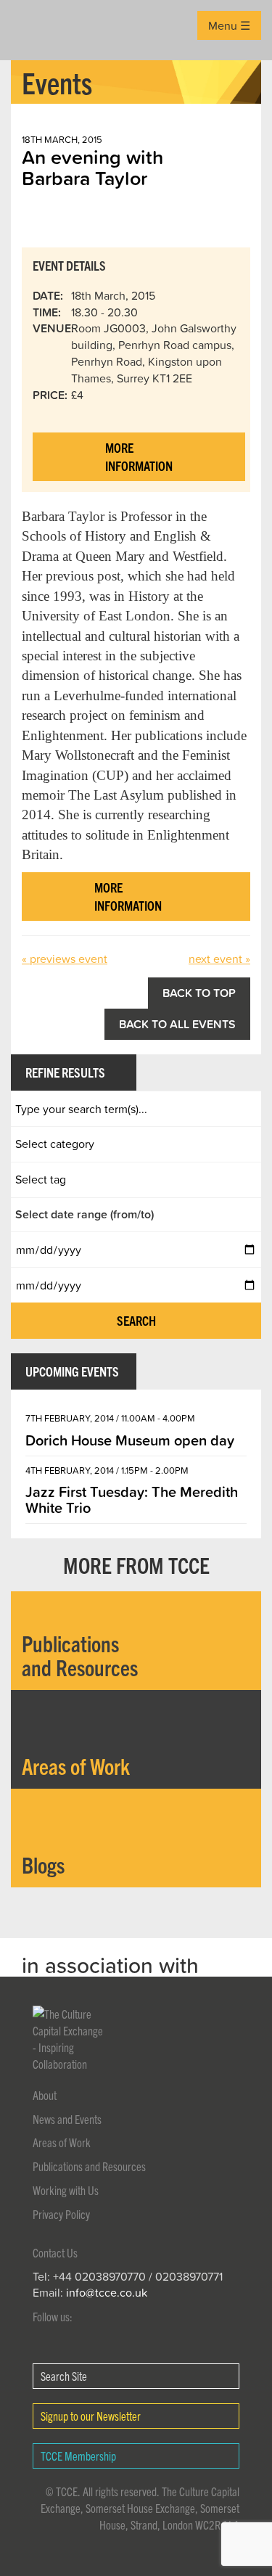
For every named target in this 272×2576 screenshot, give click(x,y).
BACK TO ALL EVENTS (177, 1024)
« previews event (65, 959)
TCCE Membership (78, 2456)
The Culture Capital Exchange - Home (34, 30)
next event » (219, 959)
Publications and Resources (89, 2166)
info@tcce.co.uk (107, 2292)
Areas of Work (62, 2142)
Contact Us (55, 2252)
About (45, 2095)
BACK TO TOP (199, 993)
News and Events (67, 2119)
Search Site (64, 2376)
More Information (139, 457)
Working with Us (66, 2190)
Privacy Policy (61, 2214)
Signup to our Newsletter (91, 2416)
